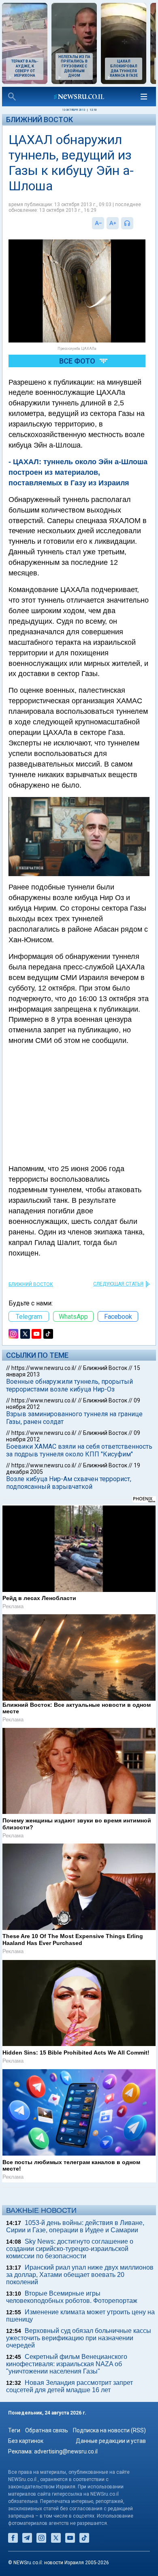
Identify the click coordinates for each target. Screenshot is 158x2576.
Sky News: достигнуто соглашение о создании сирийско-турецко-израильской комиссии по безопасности (70, 2249)
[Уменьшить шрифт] (98, 223)
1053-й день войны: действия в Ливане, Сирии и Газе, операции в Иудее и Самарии (75, 2226)
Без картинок (26, 2441)
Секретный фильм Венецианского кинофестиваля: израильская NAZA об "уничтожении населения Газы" (67, 2364)
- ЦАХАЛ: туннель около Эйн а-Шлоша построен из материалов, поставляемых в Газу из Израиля (78, 472)
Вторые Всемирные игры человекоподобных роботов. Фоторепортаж (72, 2297)
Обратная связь (47, 2430)
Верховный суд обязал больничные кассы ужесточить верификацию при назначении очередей (79, 2338)
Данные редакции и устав (111, 2441)
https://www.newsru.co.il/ (44, 1368)
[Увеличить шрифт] (113, 223)
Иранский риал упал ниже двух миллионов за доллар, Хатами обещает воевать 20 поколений (80, 2275)
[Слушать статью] (135, 223)
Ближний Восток (39, 120)
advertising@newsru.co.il (66, 2451)
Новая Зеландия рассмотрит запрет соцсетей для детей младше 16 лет (69, 2386)
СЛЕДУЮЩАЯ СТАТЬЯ (118, 1284)
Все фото (77, 361)
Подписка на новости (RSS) (109, 2430)
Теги (14, 2430)
